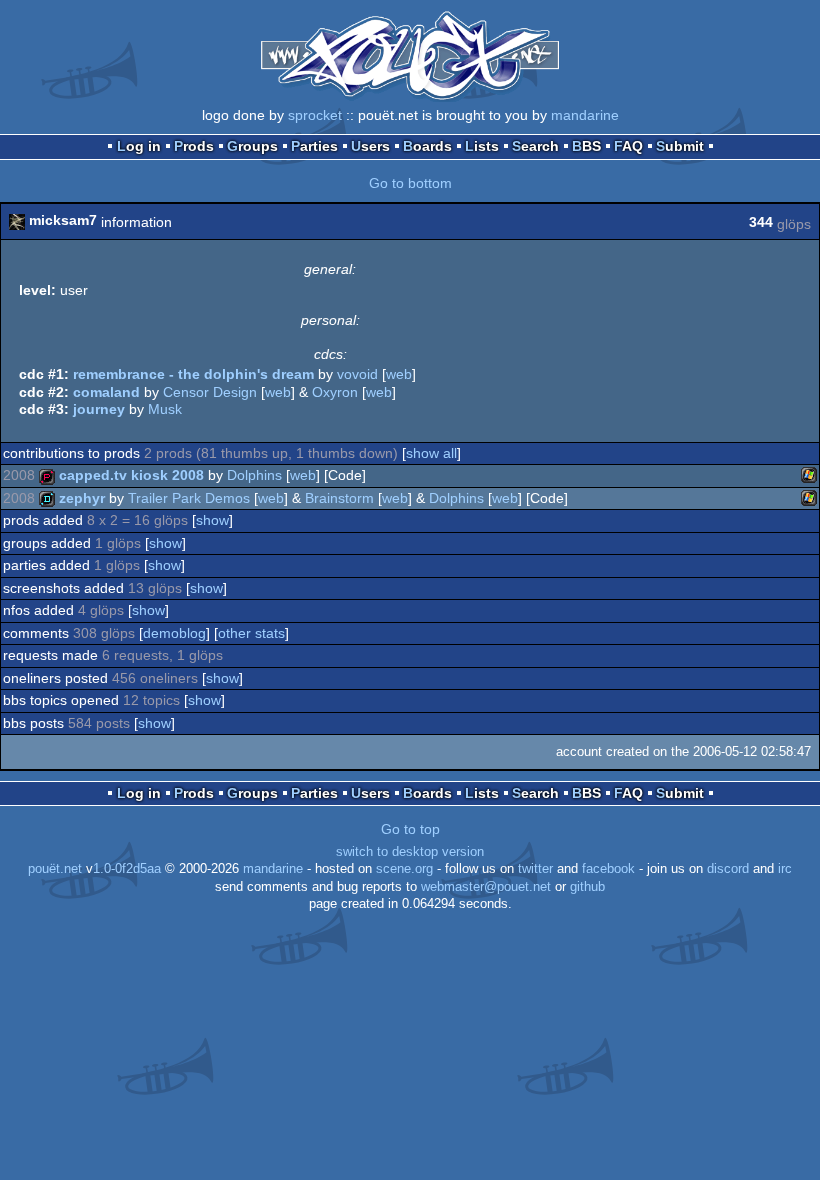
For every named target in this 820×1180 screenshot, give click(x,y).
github (587, 887)
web (399, 374)
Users (370, 146)
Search (535, 146)
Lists (482, 146)
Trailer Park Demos (189, 498)
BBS (586, 146)
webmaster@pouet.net (486, 887)
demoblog (174, 633)
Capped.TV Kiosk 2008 (131, 475)
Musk (165, 409)
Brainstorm (339, 498)
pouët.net (55, 869)
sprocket (315, 115)
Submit (680, 146)
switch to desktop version (410, 852)
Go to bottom (410, 183)
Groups (252, 146)
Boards (427, 146)
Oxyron (335, 392)
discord (728, 869)
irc (785, 869)
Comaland (106, 392)
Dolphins (254, 475)
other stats (251, 633)
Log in (139, 146)
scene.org (404, 869)
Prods (194, 146)
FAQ (628, 146)
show (212, 520)
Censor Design (210, 392)
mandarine (585, 115)
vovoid (357, 374)
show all (431, 453)
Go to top (410, 829)
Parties (314, 146)
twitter (535, 869)
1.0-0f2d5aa (127, 869)
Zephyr (82, 498)
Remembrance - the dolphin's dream (193, 374)
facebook (608, 869)
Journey (99, 409)
